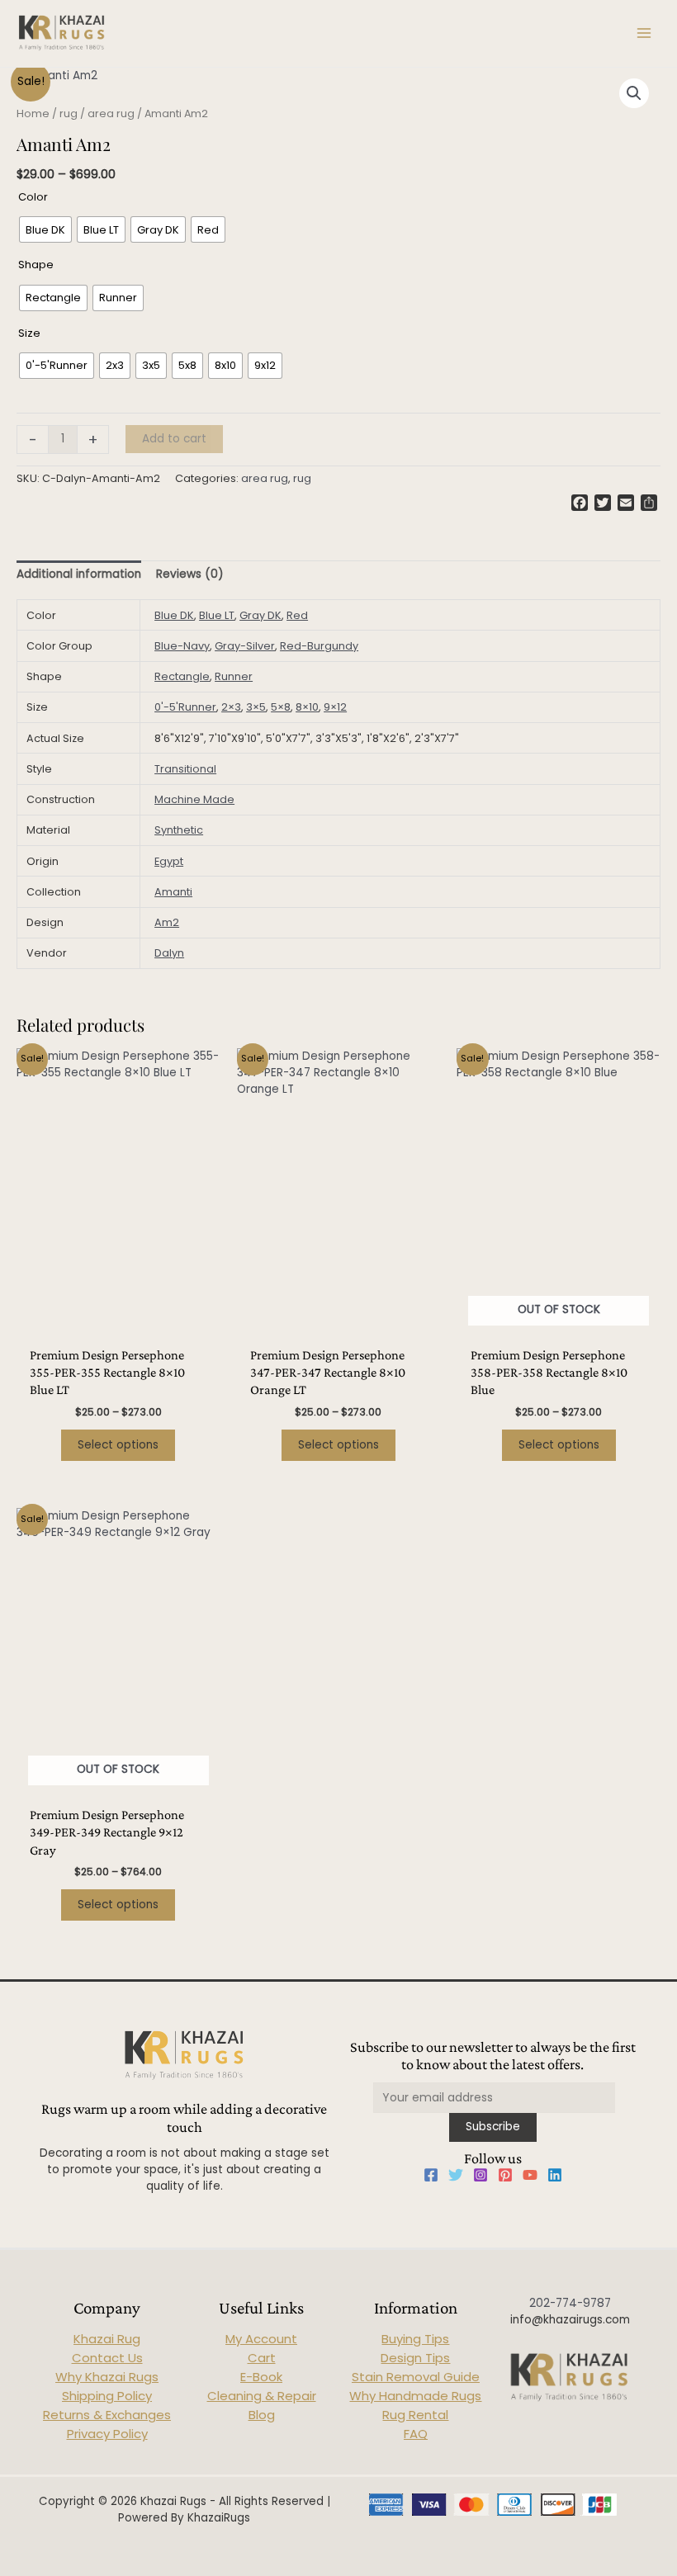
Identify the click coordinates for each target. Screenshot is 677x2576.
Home (33, 113)
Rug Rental (415, 2415)
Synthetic (179, 830)
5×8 (281, 707)
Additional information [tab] (79, 574)
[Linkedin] (555, 2175)
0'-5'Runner (185, 707)
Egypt (169, 861)
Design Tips (415, 2358)
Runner (234, 676)
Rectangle (182, 676)
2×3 (231, 707)
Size (29, 333)
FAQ (416, 2434)
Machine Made (194, 799)
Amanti (173, 892)
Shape (36, 265)
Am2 (167, 922)
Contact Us (107, 2358)
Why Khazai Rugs (107, 2377)
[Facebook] (431, 2175)
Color (33, 197)
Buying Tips (415, 2339)
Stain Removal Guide (416, 2377)
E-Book (261, 2377)
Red (297, 615)
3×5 (256, 707)
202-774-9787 (570, 2303)
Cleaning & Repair (262, 2396)
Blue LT (217, 615)
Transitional (185, 769)
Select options (118, 1445)
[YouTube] (530, 2175)
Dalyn (169, 953)
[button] (634, 93)
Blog (262, 2415)
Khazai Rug (107, 2339)
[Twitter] (456, 2175)
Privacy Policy (107, 2434)
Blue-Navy (182, 646)
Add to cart (174, 439)
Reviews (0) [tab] (190, 574)
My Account (261, 2339)
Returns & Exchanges (107, 2415)
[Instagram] (481, 2175)
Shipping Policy (107, 2396)
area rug (111, 113)
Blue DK (174, 615)
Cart (262, 2358)
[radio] (45, 229)
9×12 (335, 707)
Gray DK (260, 615)
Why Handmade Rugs (415, 2396)
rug (69, 113)
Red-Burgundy (319, 646)
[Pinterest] (505, 2175)
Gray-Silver (245, 646)
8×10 (307, 707)
